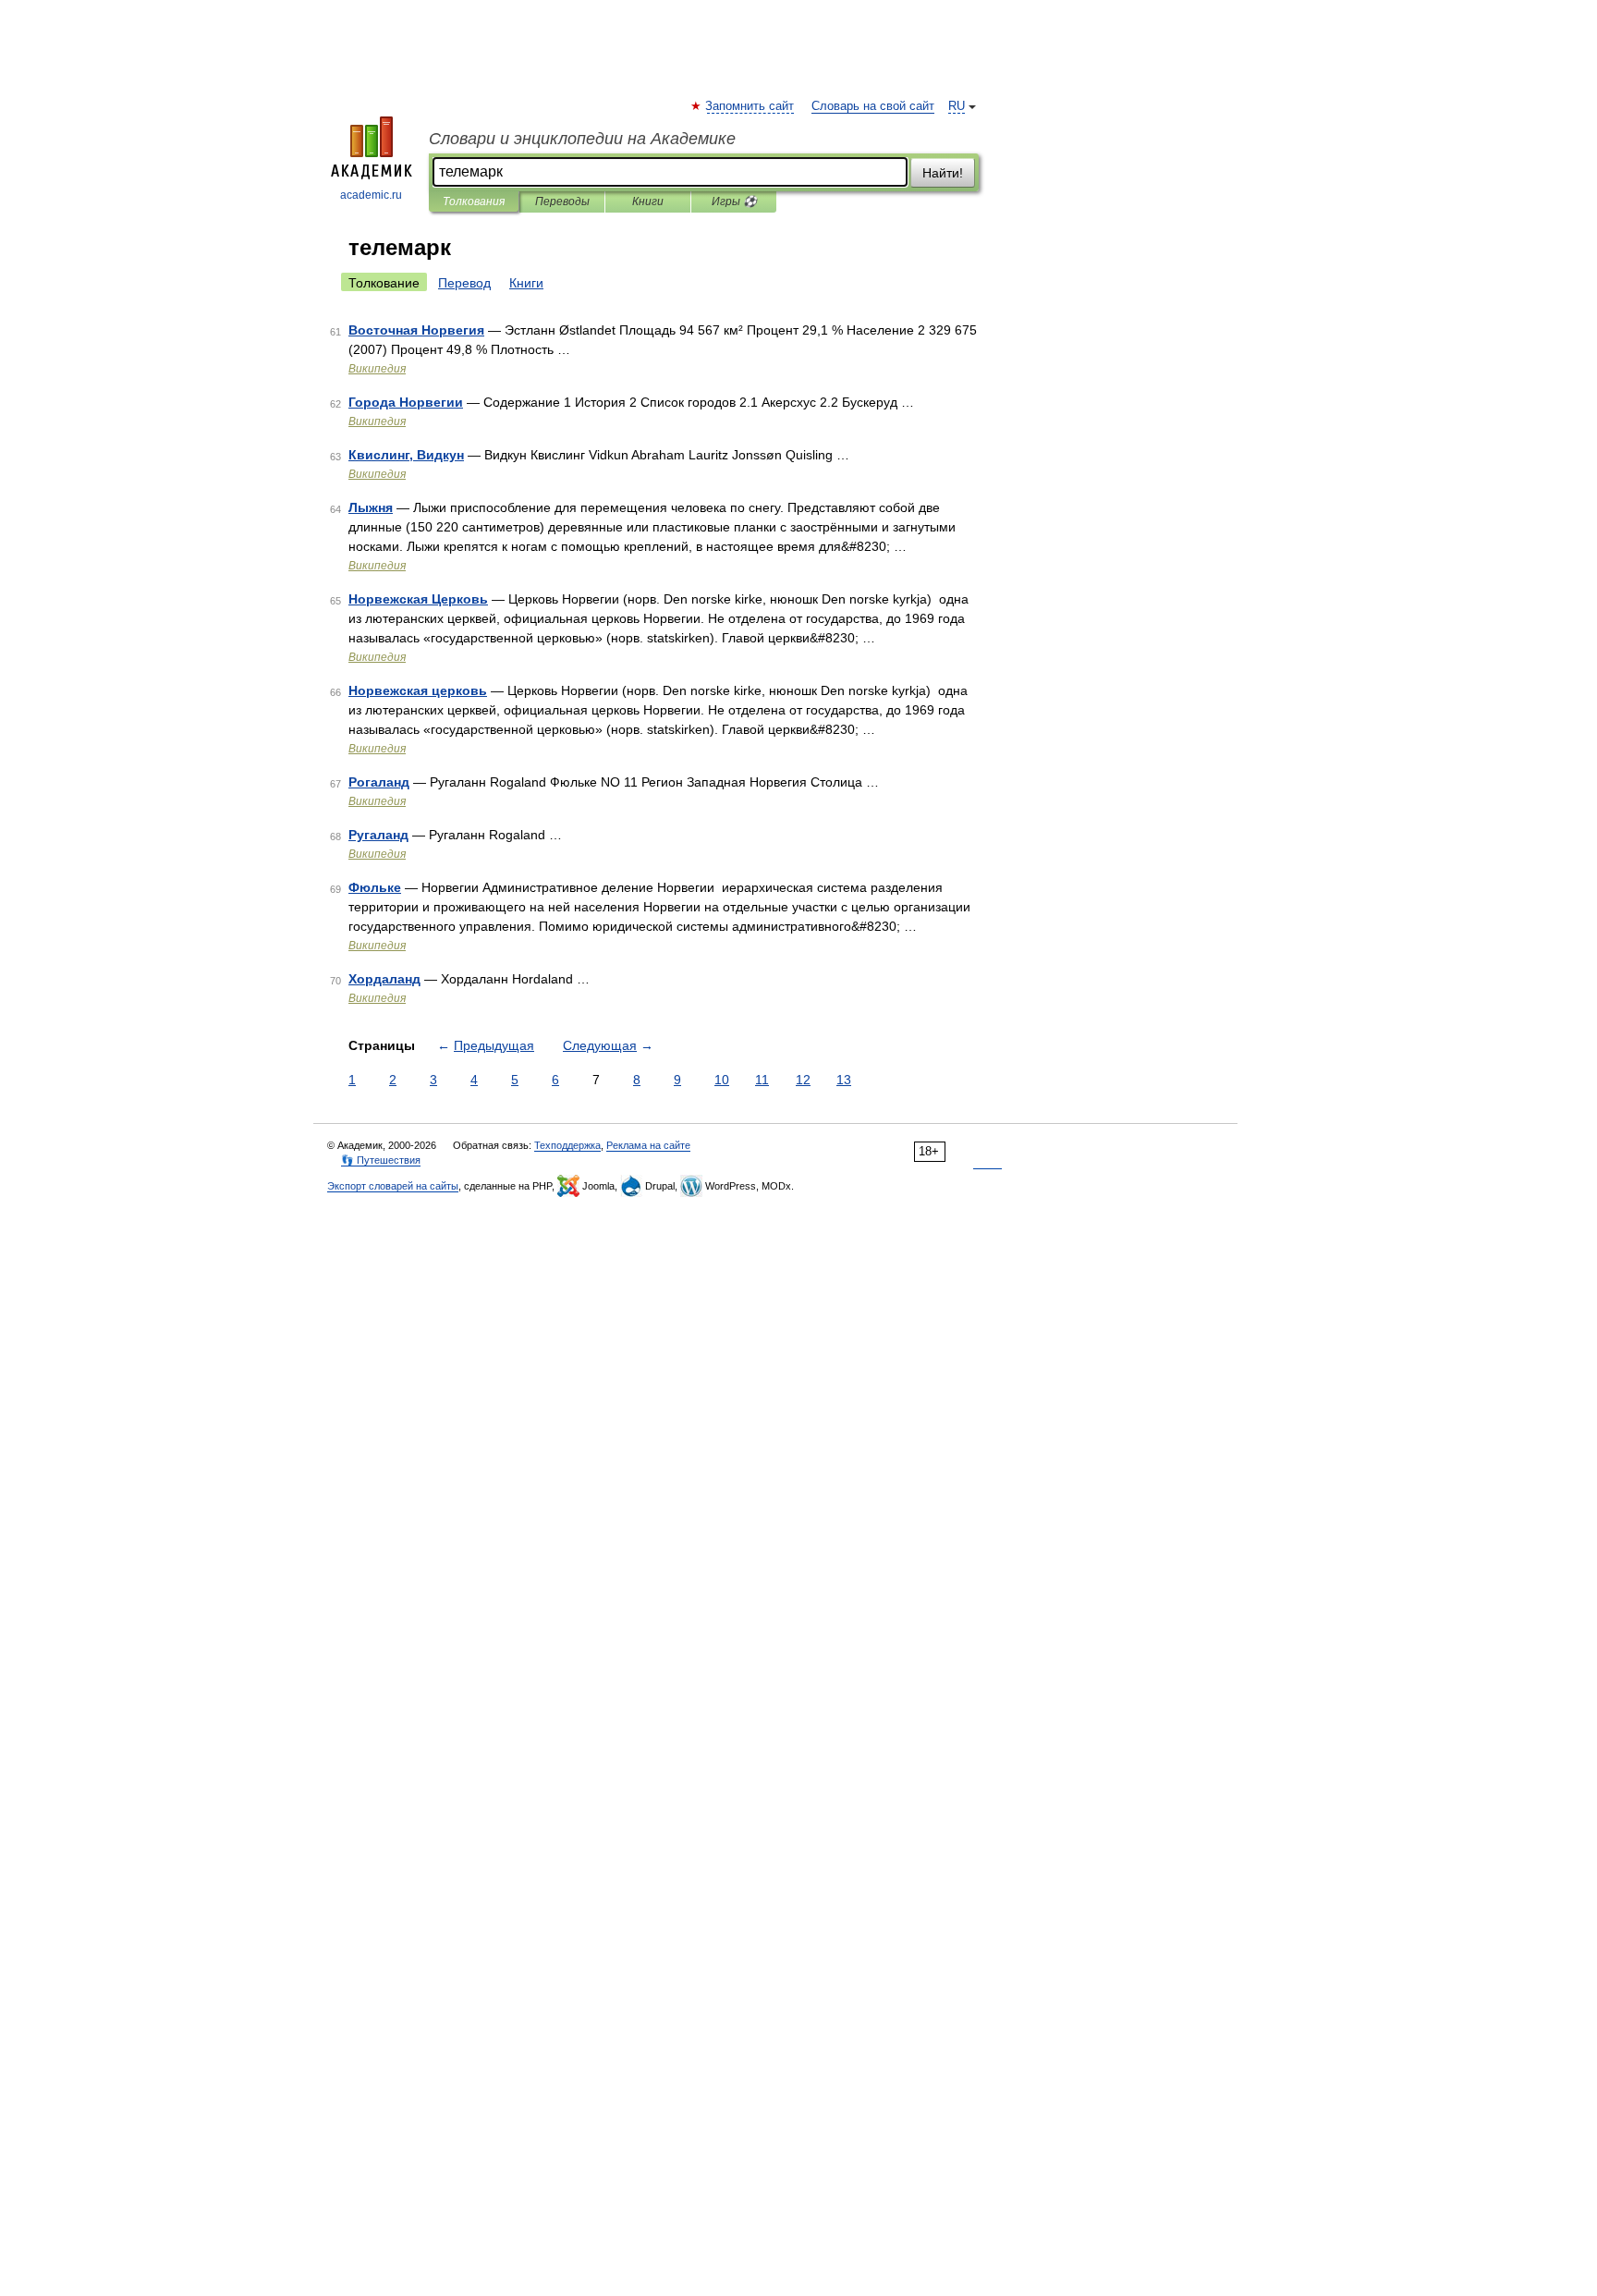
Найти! (943, 173)
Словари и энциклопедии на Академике (582, 139)
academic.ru (371, 195)
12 (803, 1080)
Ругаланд (378, 835)
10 (722, 1080)
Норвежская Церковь (418, 599)
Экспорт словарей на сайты (393, 1186)
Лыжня (371, 507)
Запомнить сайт (750, 106)
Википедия (377, 369)
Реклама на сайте (648, 1145)
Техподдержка (567, 1145)
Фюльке (375, 887)
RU (957, 106)
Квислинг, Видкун (406, 455)
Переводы (562, 202)
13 (844, 1080)
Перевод (464, 283)
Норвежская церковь (418, 690)
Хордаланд (384, 979)
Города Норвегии (406, 402)
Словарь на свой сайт (873, 106)
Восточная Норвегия (416, 330)
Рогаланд (379, 782)
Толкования (474, 202)
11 (762, 1080)
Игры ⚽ (734, 202)
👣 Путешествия (381, 1160)
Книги (648, 202)
